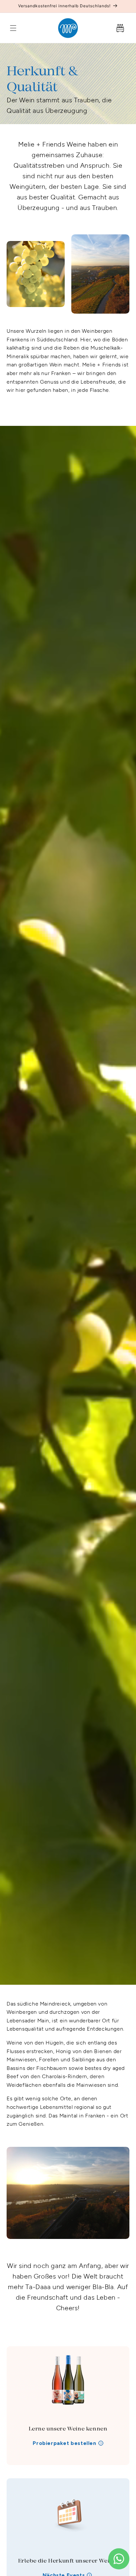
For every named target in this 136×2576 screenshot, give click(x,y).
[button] (13, 28)
